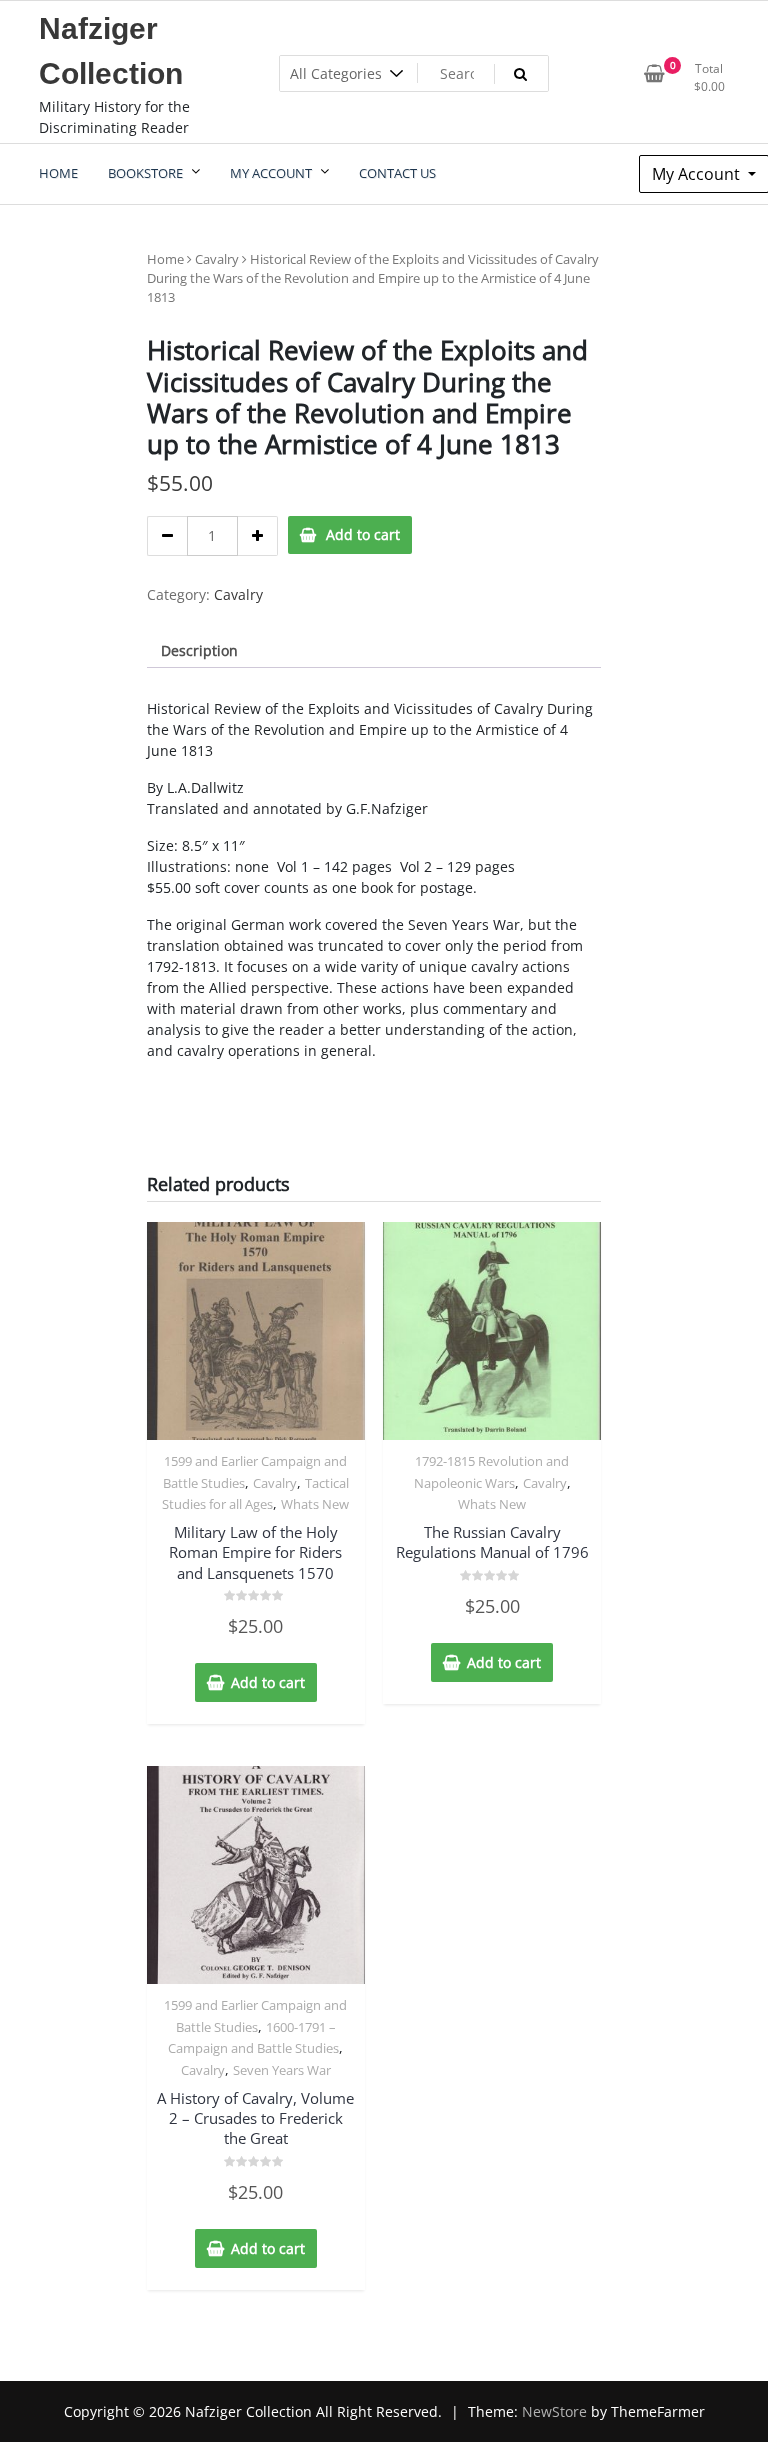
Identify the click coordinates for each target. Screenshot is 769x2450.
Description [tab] (199, 650)
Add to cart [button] (268, 1682)
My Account (698, 174)
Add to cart (363, 534)
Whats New (315, 1504)
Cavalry (217, 259)
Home (165, 259)
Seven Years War (282, 2070)
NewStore (554, 2411)
